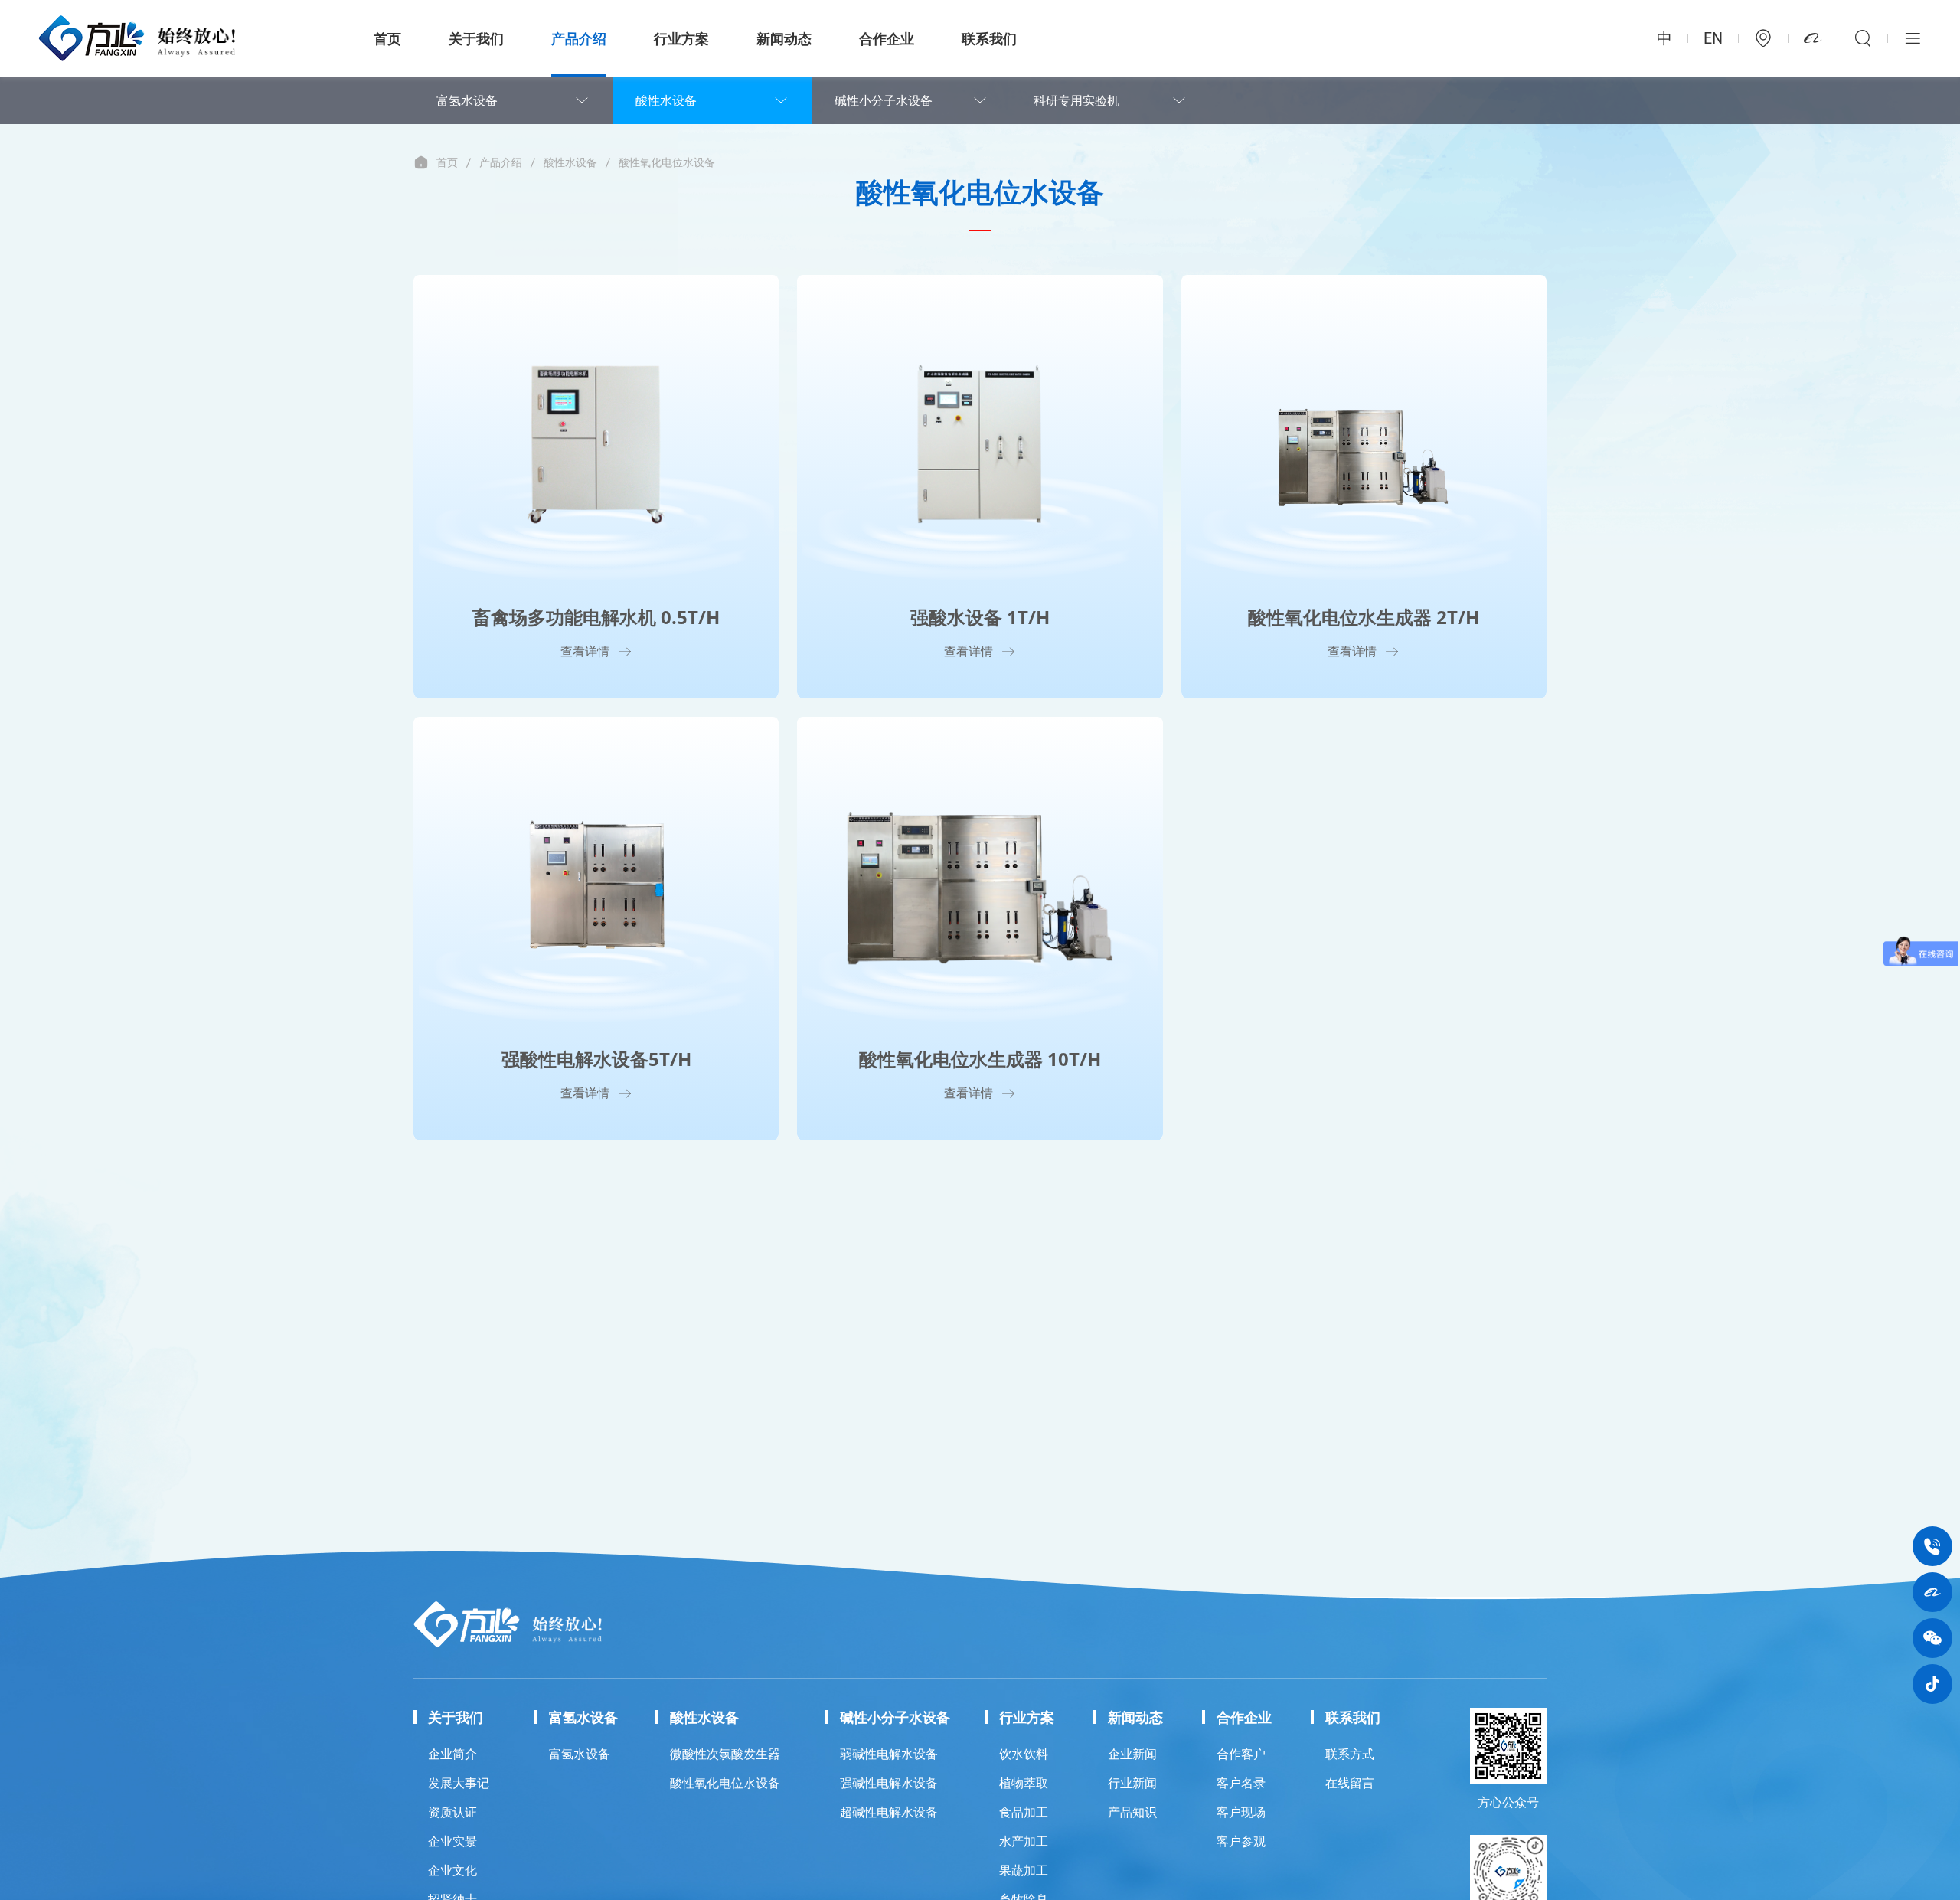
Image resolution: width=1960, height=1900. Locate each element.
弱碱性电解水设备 (889, 1754)
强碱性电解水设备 (889, 1783)
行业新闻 (1132, 1783)
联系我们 (989, 38)
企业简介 (452, 1754)
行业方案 (681, 38)
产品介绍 (579, 38)
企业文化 (452, 1870)
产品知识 (1132, 1812)
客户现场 (1241, 1812)
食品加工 (1024, 1812)
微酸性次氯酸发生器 (725, 1754)
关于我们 (476, 38)
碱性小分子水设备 (884, 100)
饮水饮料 (1024, 1754)
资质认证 (452, 1812)
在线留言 (1350, 1783)
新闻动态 (784, 38)
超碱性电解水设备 (889, 1812)
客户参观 (1241, 1841)
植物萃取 (1024, 1783)
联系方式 (1350, 1754)
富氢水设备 (467, 100)
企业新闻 (1132, 1754)
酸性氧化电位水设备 (667, 162)
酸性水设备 (666, 100)
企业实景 (452, 1841)
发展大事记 (459, 1783)
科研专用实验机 (1076, 100)
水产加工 (1024, 1841)
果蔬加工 (1024, 1870)
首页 (387, 38)
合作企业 (887, 38)
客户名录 (1241, 1783)
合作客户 (1241, 1754)
